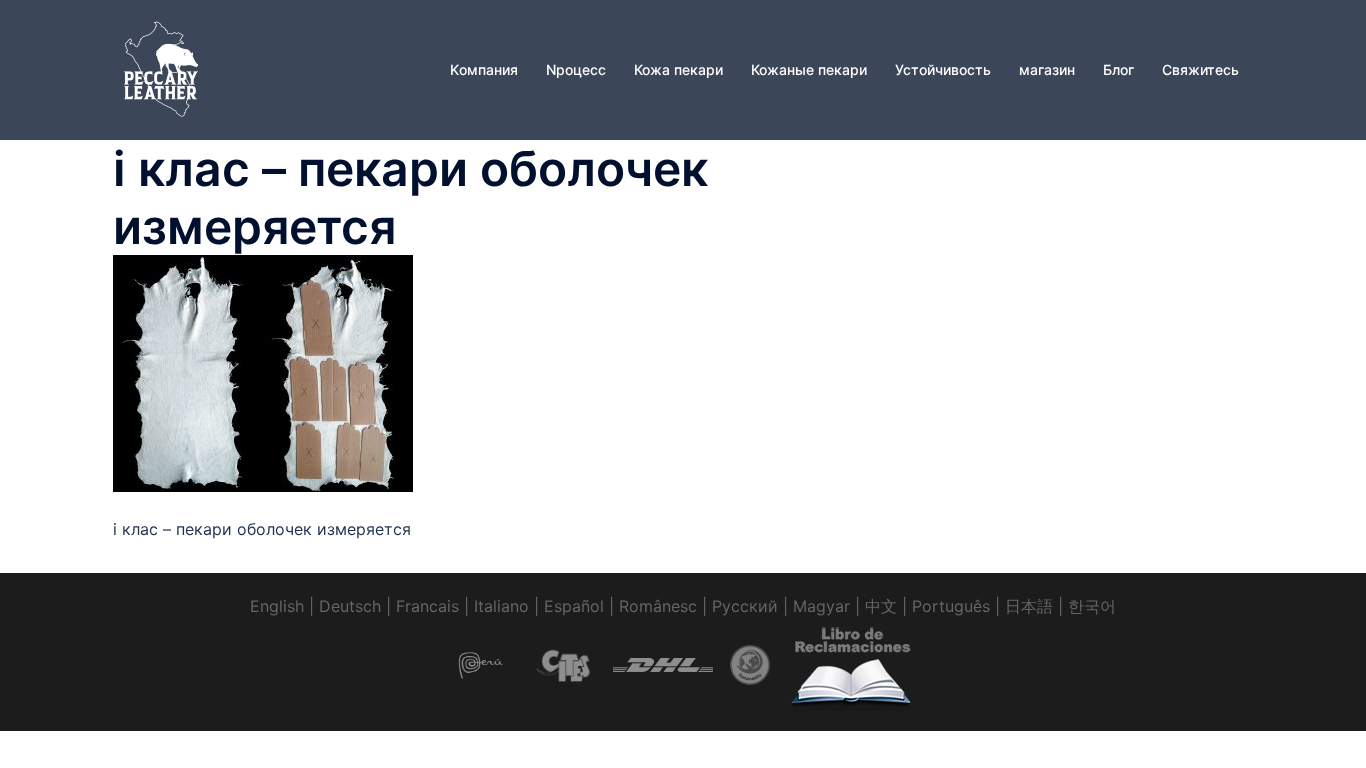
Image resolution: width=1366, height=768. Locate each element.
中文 (881, 606)
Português (951, 606)
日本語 (1029, 606)
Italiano (501, 606)
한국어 (1092, 606)
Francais (427, 606)
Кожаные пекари (809, 69)
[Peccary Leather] (163, 68)
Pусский (745, 606)
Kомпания (484, 69)
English (277, 606)
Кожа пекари (678, 69)
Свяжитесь (1200, 69)
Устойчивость (943, 69)
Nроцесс (576, 69)
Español (574, 606)
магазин (1047, 69)
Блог (1118, 69)
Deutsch (350, 606)
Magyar (821, 606)
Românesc (658, 606)
